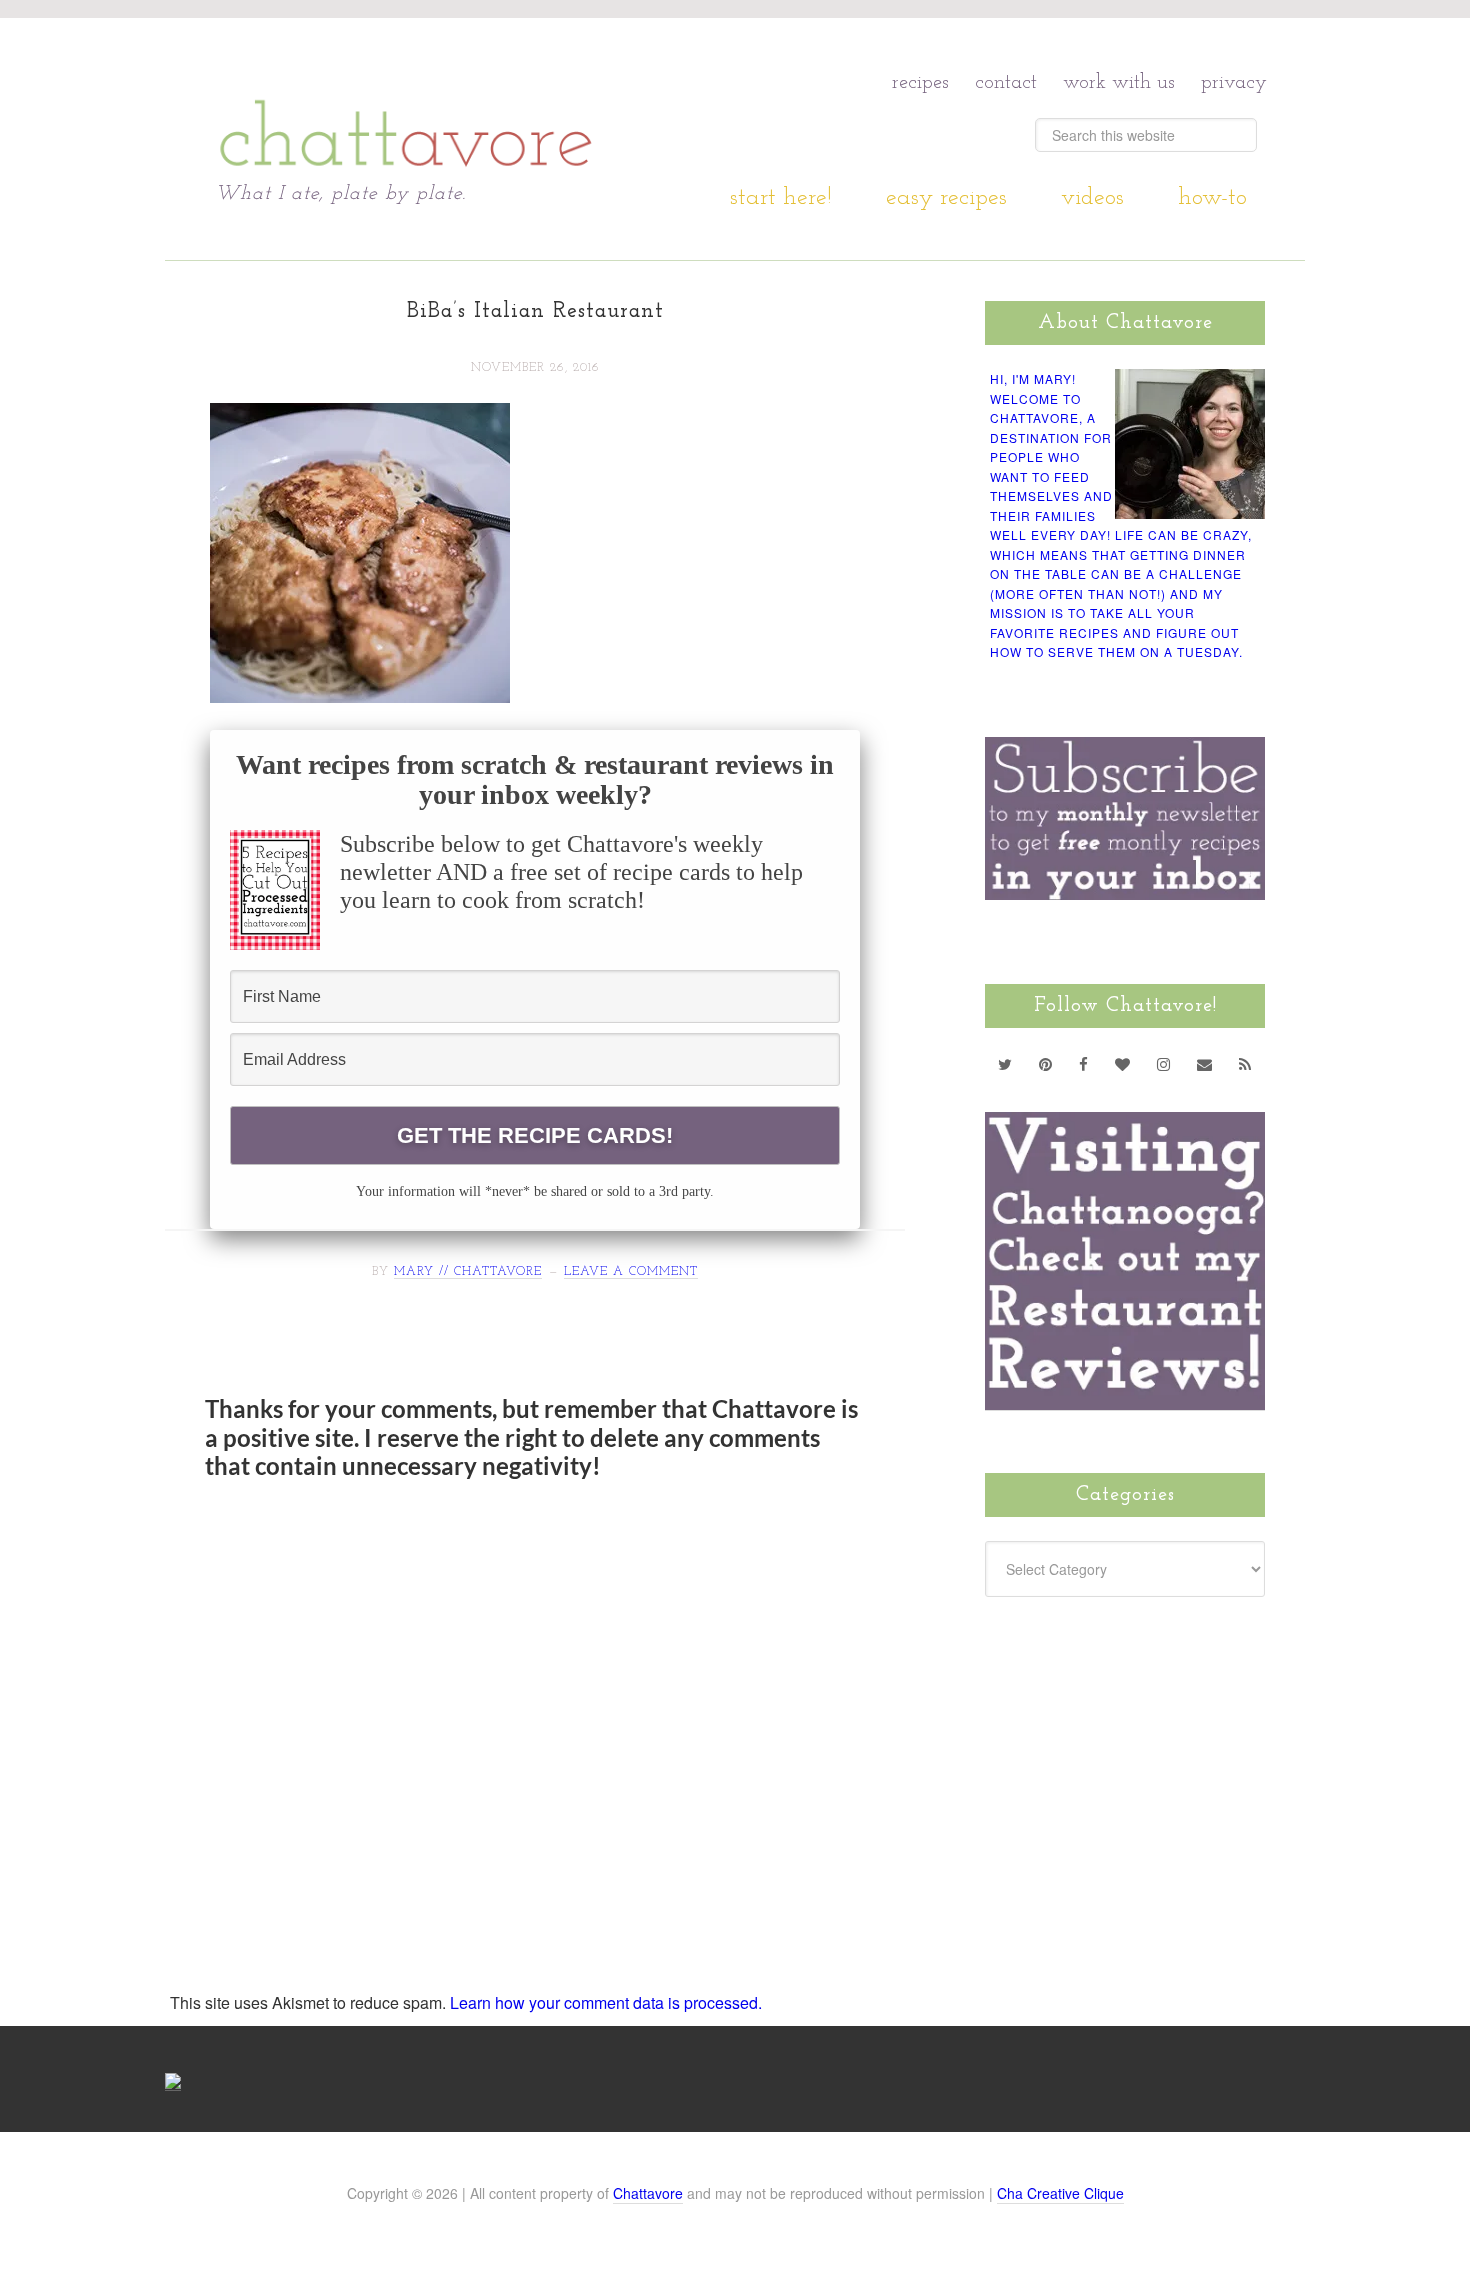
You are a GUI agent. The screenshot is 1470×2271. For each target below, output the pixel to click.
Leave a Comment (631, 1272)
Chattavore (406, 99)
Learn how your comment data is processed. (606, 2002)
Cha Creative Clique (1060, 2193)
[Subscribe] (1245, 1064)
